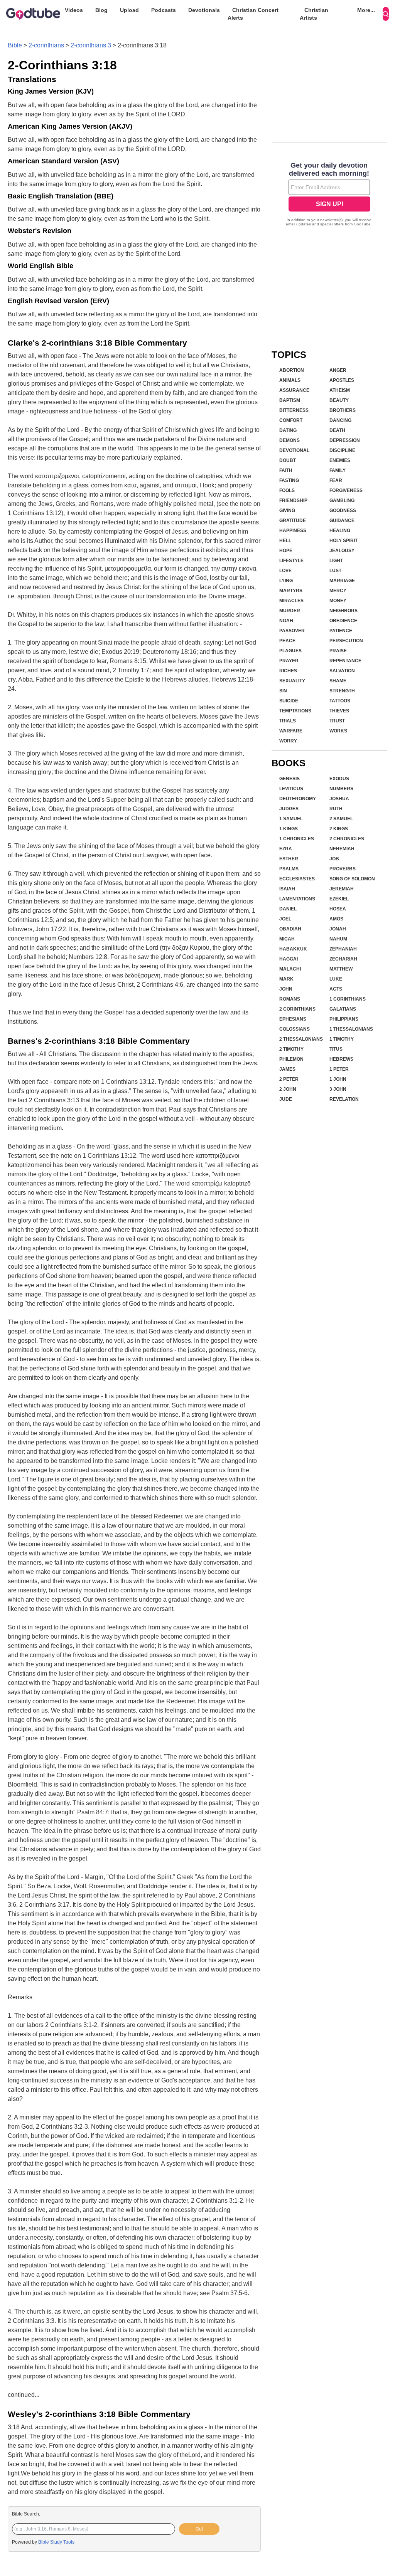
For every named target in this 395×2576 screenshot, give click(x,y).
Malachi (290, 969)
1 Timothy (342, 1039)
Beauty (339, 400)
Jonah (338, 929)
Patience (341, 631)
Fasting (289, 480)
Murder (290, 611)
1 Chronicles (297, 839)
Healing (340, 531)
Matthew (341, 969)
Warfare (291, 731)
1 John (338, 1079)
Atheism (340, 390)
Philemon (291, 1059)
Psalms (289, 869)
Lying (286, 581)
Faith (286, 470)
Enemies (340, 460)
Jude (286, 1099)
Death (337, 430)
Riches (288, 671)
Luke (336, 979)
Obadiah (290, 929)
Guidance (342, 521)
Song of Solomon (352, 879)
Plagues (290, 651)
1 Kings (289, 829)
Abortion (292, 370)
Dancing (340, 420)
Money (338, 601)
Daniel (288, 909)
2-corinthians (46, 45)
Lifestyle (291, 561)
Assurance (294, 390)
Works (338, 731)
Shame (338, 681)
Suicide (289, 701)
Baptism (290, 400)
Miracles (291, 601)
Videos (74, 10)
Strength (342, 691)
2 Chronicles (347, 839)
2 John (288, 1089)
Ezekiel (339, 899)
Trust (337, 721)
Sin (283, 691)
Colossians (295, 1029)
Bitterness (294, 410)
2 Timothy (291, 1049)
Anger (338, 370)
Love (285, 571)
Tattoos (340, 701)
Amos (336, 919)
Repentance (345, 661)
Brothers (343, 410)
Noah (286, 621)
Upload (129, 10)
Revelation (344, 1099)
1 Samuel (291, 819)
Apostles (342, 380)
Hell (285, 541)
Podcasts (164, 10)
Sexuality (292, 681)
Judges (289, 809)
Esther (289, 859)
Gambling (342, 500)
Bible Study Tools (56, 2542)
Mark (286, 979)
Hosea (338, 909)
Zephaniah (343, 949)
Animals (290, 380)
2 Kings (339, 829)
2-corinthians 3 (91, 45)
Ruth (336, 809)
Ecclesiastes (297, 879)
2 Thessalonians (301, 1039)
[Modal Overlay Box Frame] (329, 195)
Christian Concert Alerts (253, 14)
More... (366, 10)
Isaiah (287, 889)
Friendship (293, 500)
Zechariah (343, 959)
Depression (345, 440)
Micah (287, 939)
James (287, 1069)
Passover (292, 631)
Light (336, 561)
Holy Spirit (344, 541)
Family (338, 470)
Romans (290, 999)
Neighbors (344, 611)
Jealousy (342, 551)
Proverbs (343, 869)
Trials (288, 721)
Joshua (339, 799)
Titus (336, 1049)
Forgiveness (346, 490)
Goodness (343, 510)
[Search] (386, 14)
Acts (336, 989)
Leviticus (291, 789)
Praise (338, 651)
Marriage (342, 581)
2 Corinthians (297, 1009)
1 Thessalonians (351, 1029)
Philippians (344, 1019)
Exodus (339, 779)
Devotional (294, 450)
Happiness (293, 531)
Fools (287, 490)
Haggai (289, 959)
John (286, 989)
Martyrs (291, 591)
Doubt (288, 460)
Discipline (342, 450)
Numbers (341, 789)
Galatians (343, 1009)
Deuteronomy (298, 799)
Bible (15, 45)
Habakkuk (293, 949)
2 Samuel (341, 819)
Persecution (346, 641)
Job (334, 859)
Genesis (289, 779)
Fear (336, 480)
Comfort (291, 420)
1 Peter (339, 1069)
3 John (338, 1089)
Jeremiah (342, 889)
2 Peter (289, 1079)
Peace (287, 641)
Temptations (295, 711)
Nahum (338, 939)
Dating (288, 430)
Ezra (286, 849)
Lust (335, 571)
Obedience (343, 621)
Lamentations (297, 899)
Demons (289, 440)
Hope (286, 551)
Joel (285, 919)
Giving (287, 510)
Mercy (338, 591)
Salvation (342, 671)
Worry (288, 741)
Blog (101, 10)
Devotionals (204, 10)
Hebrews (341, 1059)
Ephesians (293, 1019)
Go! (199, 2529)
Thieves (339, 711)
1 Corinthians (348, 999)
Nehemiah (342, 849)
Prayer (289, 661)
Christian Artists (314, 14)
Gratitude (293, 521)
